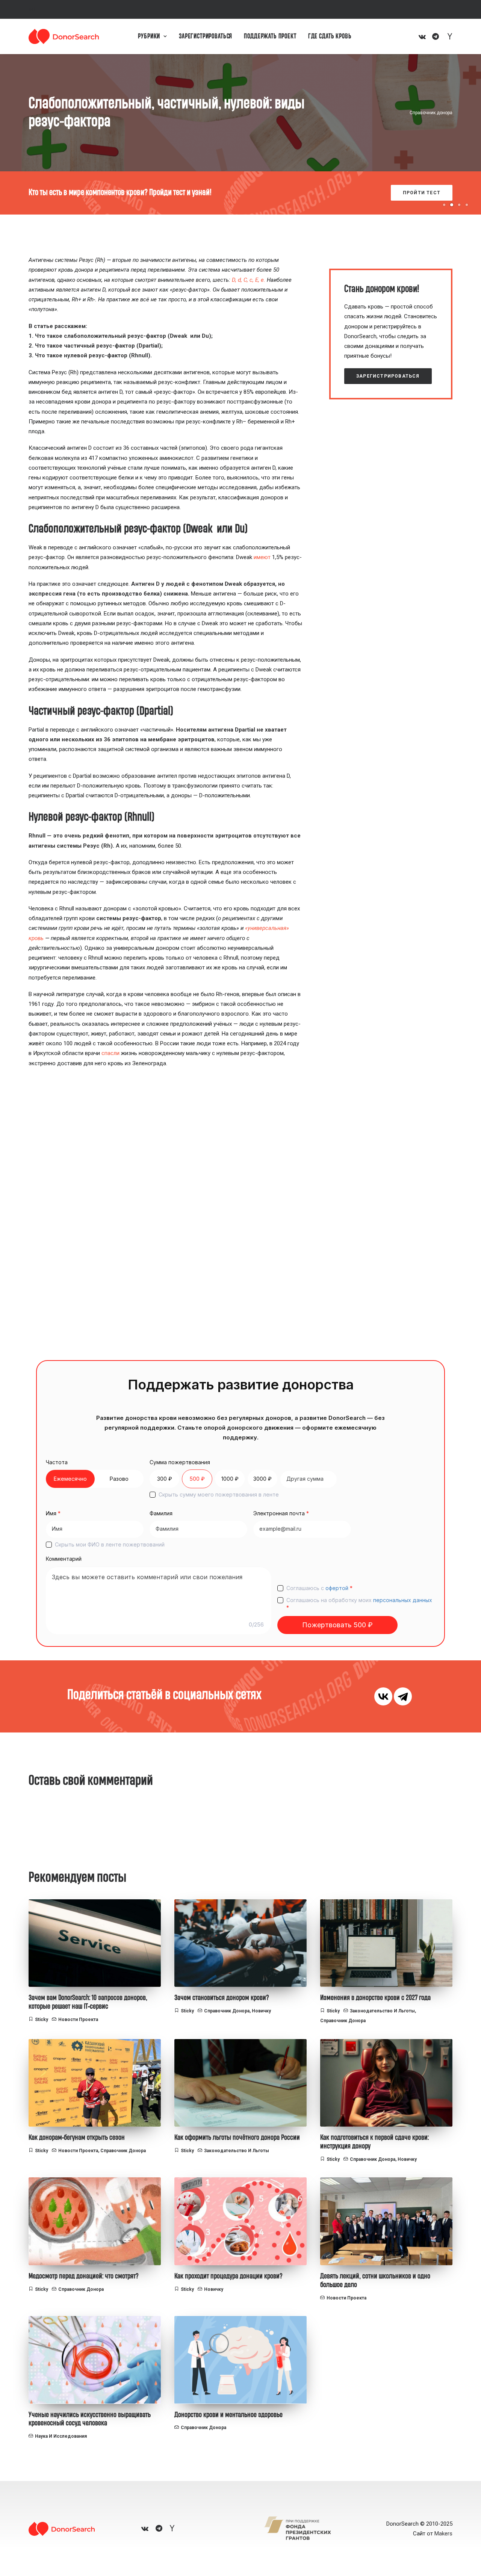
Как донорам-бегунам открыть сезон (77, 2138)
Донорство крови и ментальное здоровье (228, 2415)
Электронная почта (281, 1513)
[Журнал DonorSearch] (64, 36)
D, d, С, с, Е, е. (249, 280)
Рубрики (149, 36)
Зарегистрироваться (206, 36)
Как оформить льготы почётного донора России (237, 2138)
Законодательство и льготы (382, 2011)
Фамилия (161, 1513)
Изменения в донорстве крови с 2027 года (375, 1998)
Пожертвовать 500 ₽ (337, 1625)
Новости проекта (78, 2020)
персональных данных (403, 1600)
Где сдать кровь (330, 36)
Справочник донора (431, 113)
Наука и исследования (61, 2436)
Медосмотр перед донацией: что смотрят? (84, 2276)
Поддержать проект (270, 36)
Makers (443, 2534)
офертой (337, 1588)
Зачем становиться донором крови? (222, 1998)
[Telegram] (403, 1696)
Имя (53, 1513)
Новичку (261, 2011)
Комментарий (64, 1559)
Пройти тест (409, 193)
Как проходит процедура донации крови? (228, 2276)
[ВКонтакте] (383, 1696)
